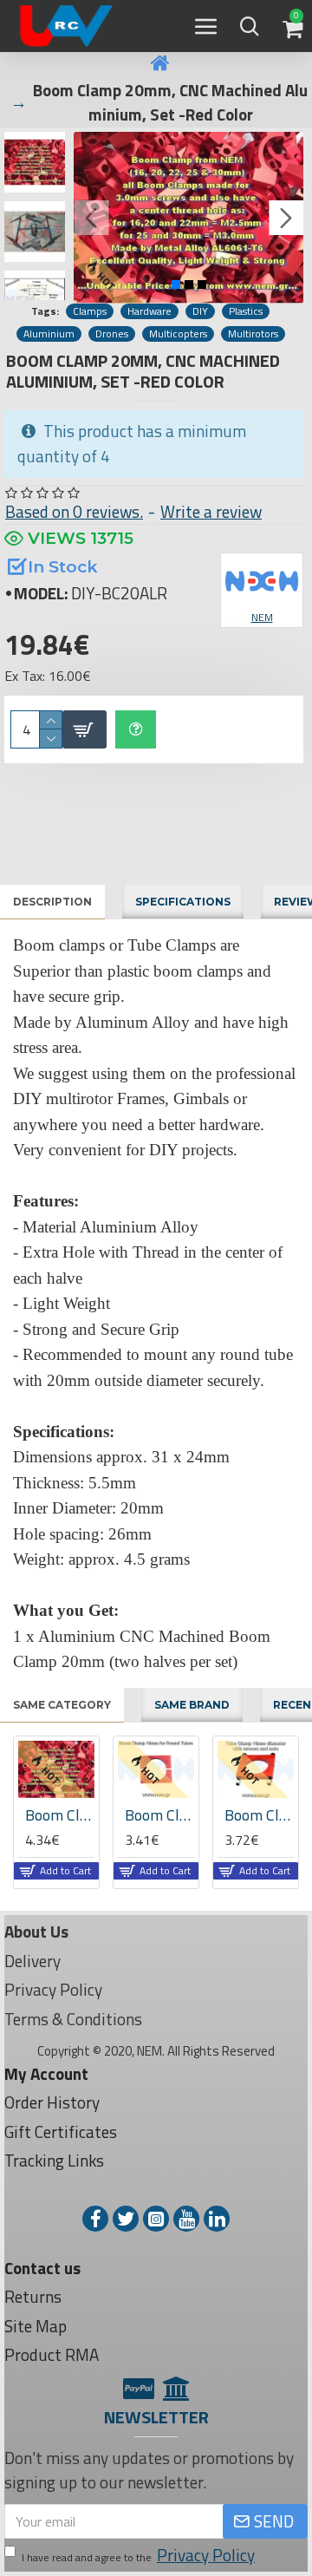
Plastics (246, 311)
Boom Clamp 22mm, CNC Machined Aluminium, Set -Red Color (148, 1815)
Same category (62, 1705)
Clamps (90, 311)
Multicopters (178, 334)
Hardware (149, 311)
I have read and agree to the (138, 2555)
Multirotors (253, 334)
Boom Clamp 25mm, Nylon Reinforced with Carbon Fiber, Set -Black (248, 1815)
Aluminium (49, 334)
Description (52, 902)
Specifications (183, 902)
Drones (112, 334)
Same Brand (192, 1705)
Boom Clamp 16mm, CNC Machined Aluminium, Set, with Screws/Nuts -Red (49, 1815)
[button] (91, 218)
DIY (200, 311)
